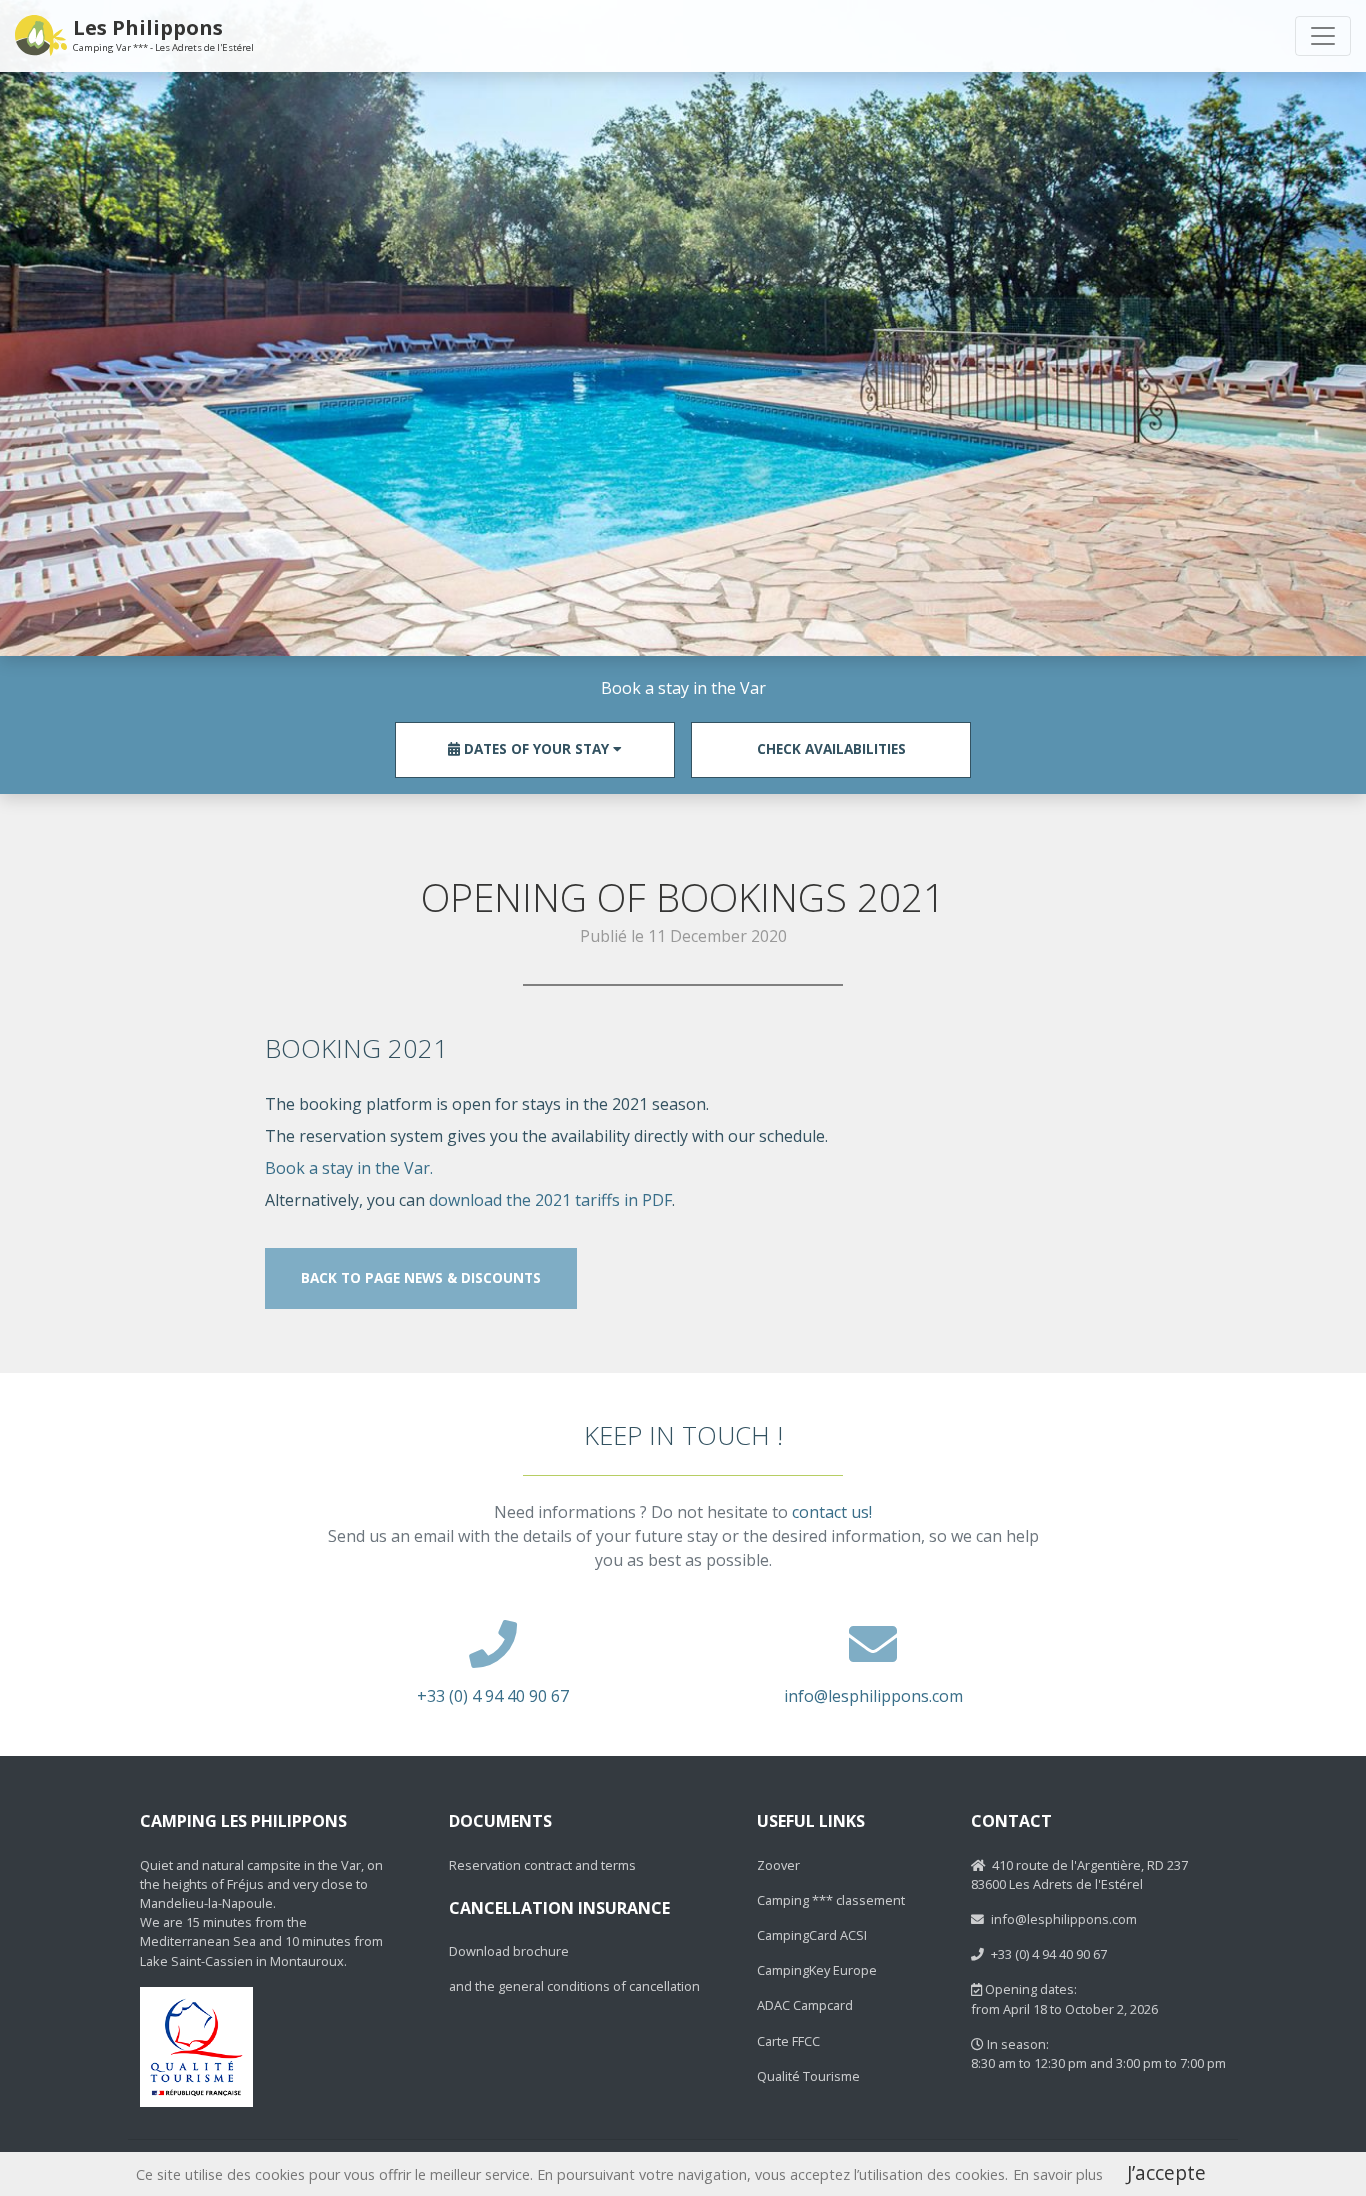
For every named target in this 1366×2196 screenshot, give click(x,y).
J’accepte (1166, 2172)
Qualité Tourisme (808, 2076)
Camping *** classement (831, 1900)
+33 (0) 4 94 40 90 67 (493, 1696)
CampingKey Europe (817, 1970)
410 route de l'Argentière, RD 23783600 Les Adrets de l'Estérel (1079, 1874)
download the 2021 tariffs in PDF (550, 1200)
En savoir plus (1058, 2174)
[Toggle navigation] (1323, 36)
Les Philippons (163, 34)
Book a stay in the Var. (349, 1168)
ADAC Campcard (805, 2005)
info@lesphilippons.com (873, 1696)
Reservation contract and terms (542, 1865)
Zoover (778, 1865)
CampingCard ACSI (812, 1935)
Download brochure (509, 1951)
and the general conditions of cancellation (574, 1986)
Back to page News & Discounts (421, 1277)
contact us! (832, 1512)
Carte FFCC (788, 2041)
